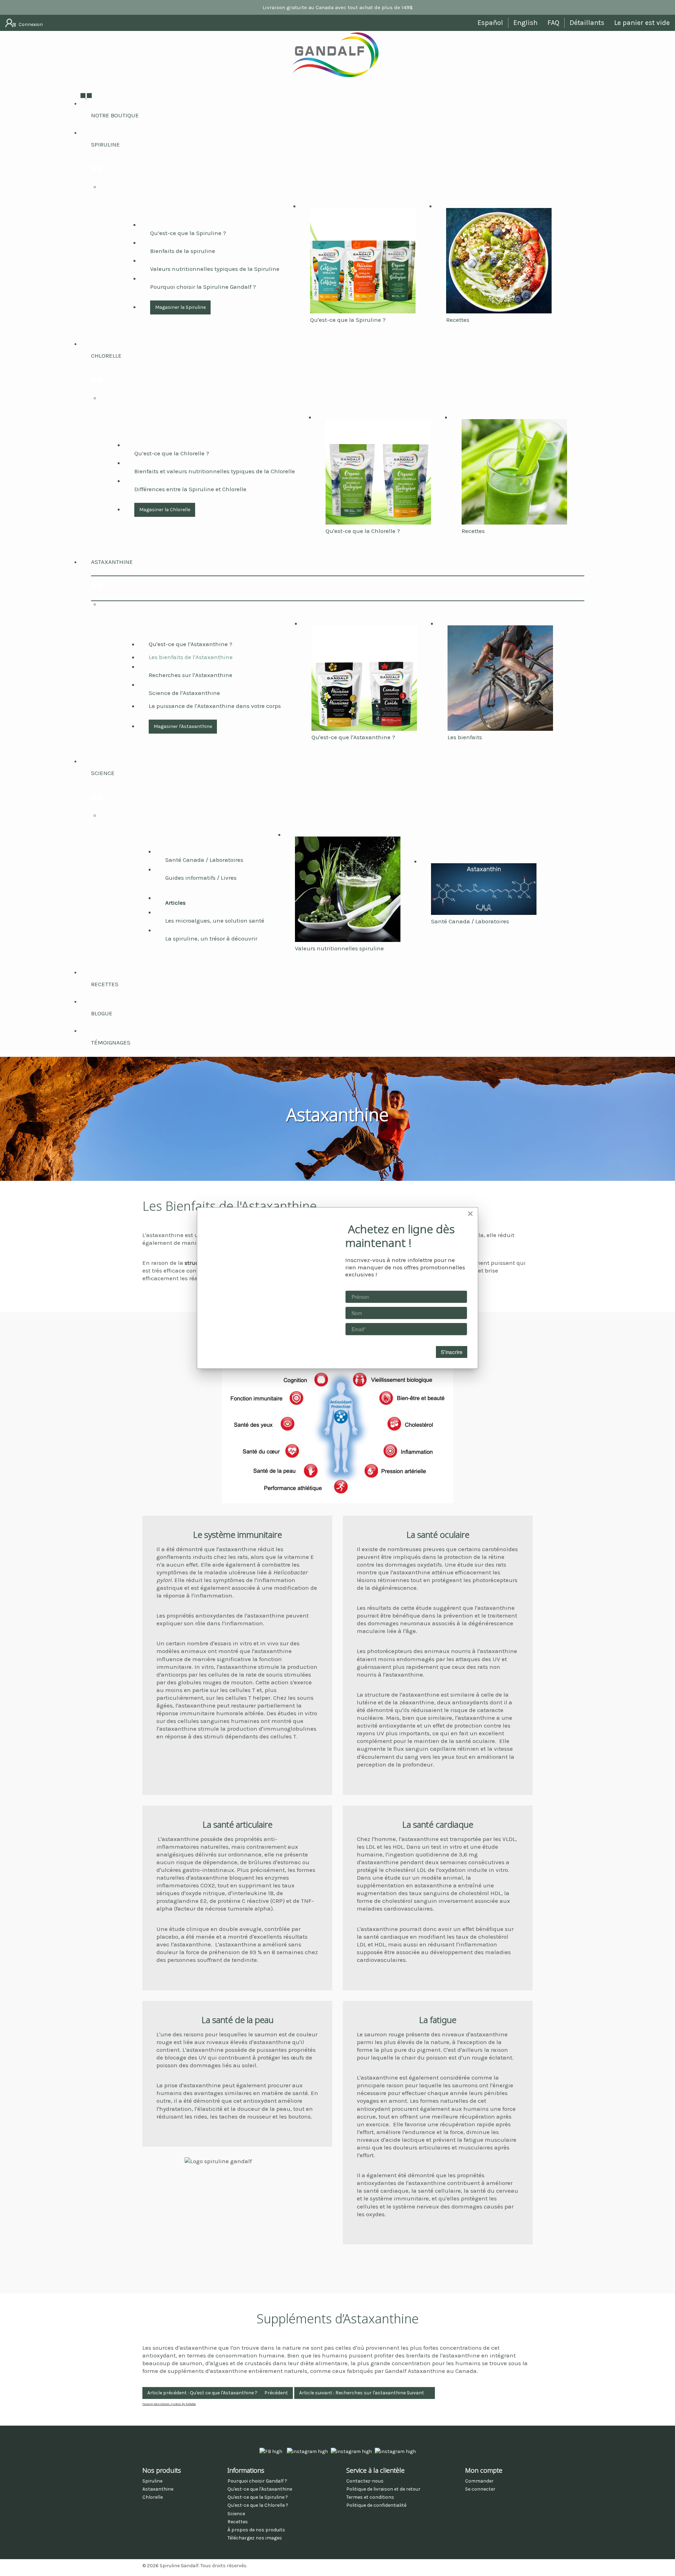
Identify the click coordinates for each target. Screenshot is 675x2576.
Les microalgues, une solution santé (215, 921)
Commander (479, 2481)
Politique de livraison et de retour (383, 2489)
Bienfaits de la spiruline (183, 251)
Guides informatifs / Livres (201, 878)
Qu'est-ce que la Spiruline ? (348, 320)
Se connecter (480, 2489)
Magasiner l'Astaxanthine (183, 726)
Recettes (458, 320)
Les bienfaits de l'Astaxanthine (191, 657)
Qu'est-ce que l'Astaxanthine (260, 2489)
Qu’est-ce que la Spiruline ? (188, 233)
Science (103, 773)
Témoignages (111, 1042)
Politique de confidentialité (376, 2505)
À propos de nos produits (256, 2530)
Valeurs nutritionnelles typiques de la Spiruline (215, 269)
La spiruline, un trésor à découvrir (211, 938)
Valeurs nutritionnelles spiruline (339, 948)
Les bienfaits (465, 737)
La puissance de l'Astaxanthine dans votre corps (215, 706)
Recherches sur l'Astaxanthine (191, 675)
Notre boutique (115, 115)
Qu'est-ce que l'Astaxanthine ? (191, 644)
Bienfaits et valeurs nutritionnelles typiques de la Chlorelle (215, 471)
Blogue (102, 1013)
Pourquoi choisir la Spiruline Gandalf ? (203, 287)
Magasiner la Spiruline (180, 307)
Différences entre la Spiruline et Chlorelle (190, 489)
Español (490, 23)
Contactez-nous (365, 2481)
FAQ (553, 23)
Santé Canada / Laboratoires (204, 860)
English (525, 23)
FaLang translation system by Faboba (169, 2404)
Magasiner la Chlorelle (165, 510)
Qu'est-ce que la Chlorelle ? (363, 531)
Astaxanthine (112, 562)
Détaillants (587, 23)
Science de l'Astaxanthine (184, 693)
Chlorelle (106, 356)
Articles (175, 903)
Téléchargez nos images (255, 2538)
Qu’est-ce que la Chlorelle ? (172, 453)
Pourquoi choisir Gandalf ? (257, 2481)
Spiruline (105, 144)
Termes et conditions (370, 2497)
